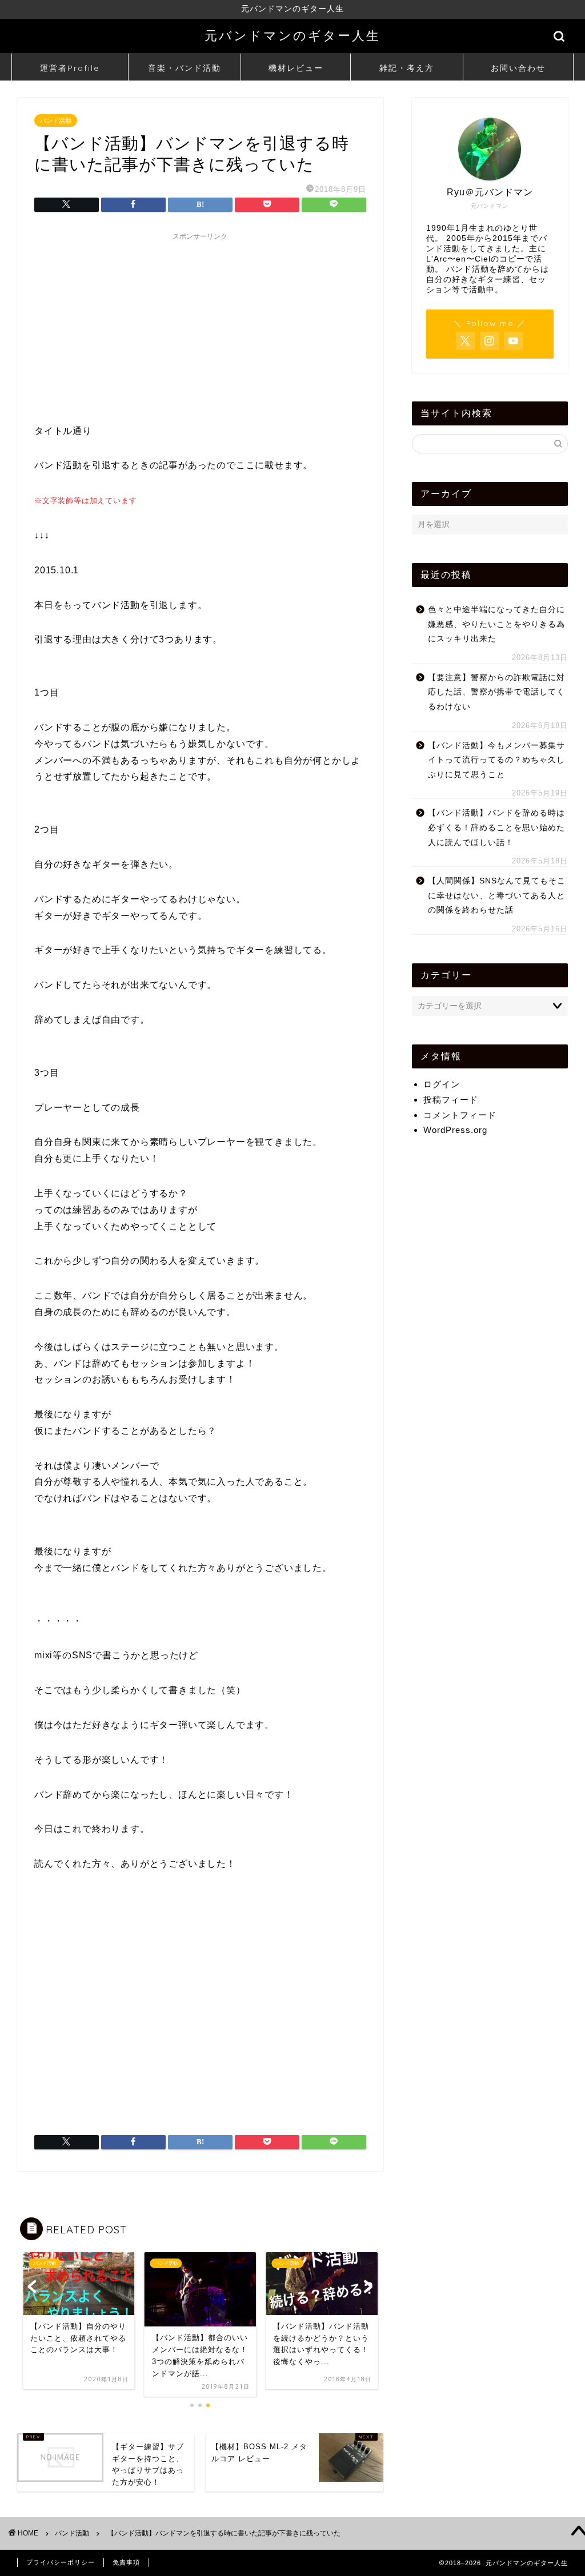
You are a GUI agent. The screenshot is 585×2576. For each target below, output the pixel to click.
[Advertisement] (200, 326)
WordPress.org (455, 1130)
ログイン (442, 1084)
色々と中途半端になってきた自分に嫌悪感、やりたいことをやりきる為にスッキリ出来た (496, 624)
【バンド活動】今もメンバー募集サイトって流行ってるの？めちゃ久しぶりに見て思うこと (496, 760)
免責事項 (126, 2562)
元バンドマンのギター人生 (292, 35)
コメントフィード (460, 1115)
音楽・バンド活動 (185, 68)
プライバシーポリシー (61, 2562)
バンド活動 (56, 120)
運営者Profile (70, 68)
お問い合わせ (518, 68)
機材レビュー (296, 68)
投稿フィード (451, 1100)
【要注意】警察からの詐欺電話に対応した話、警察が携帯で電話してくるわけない (496, 692)
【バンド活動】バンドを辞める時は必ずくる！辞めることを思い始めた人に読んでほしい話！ (496, 827)
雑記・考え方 (407, 68)
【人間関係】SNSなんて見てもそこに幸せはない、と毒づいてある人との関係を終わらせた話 (497, 895)
